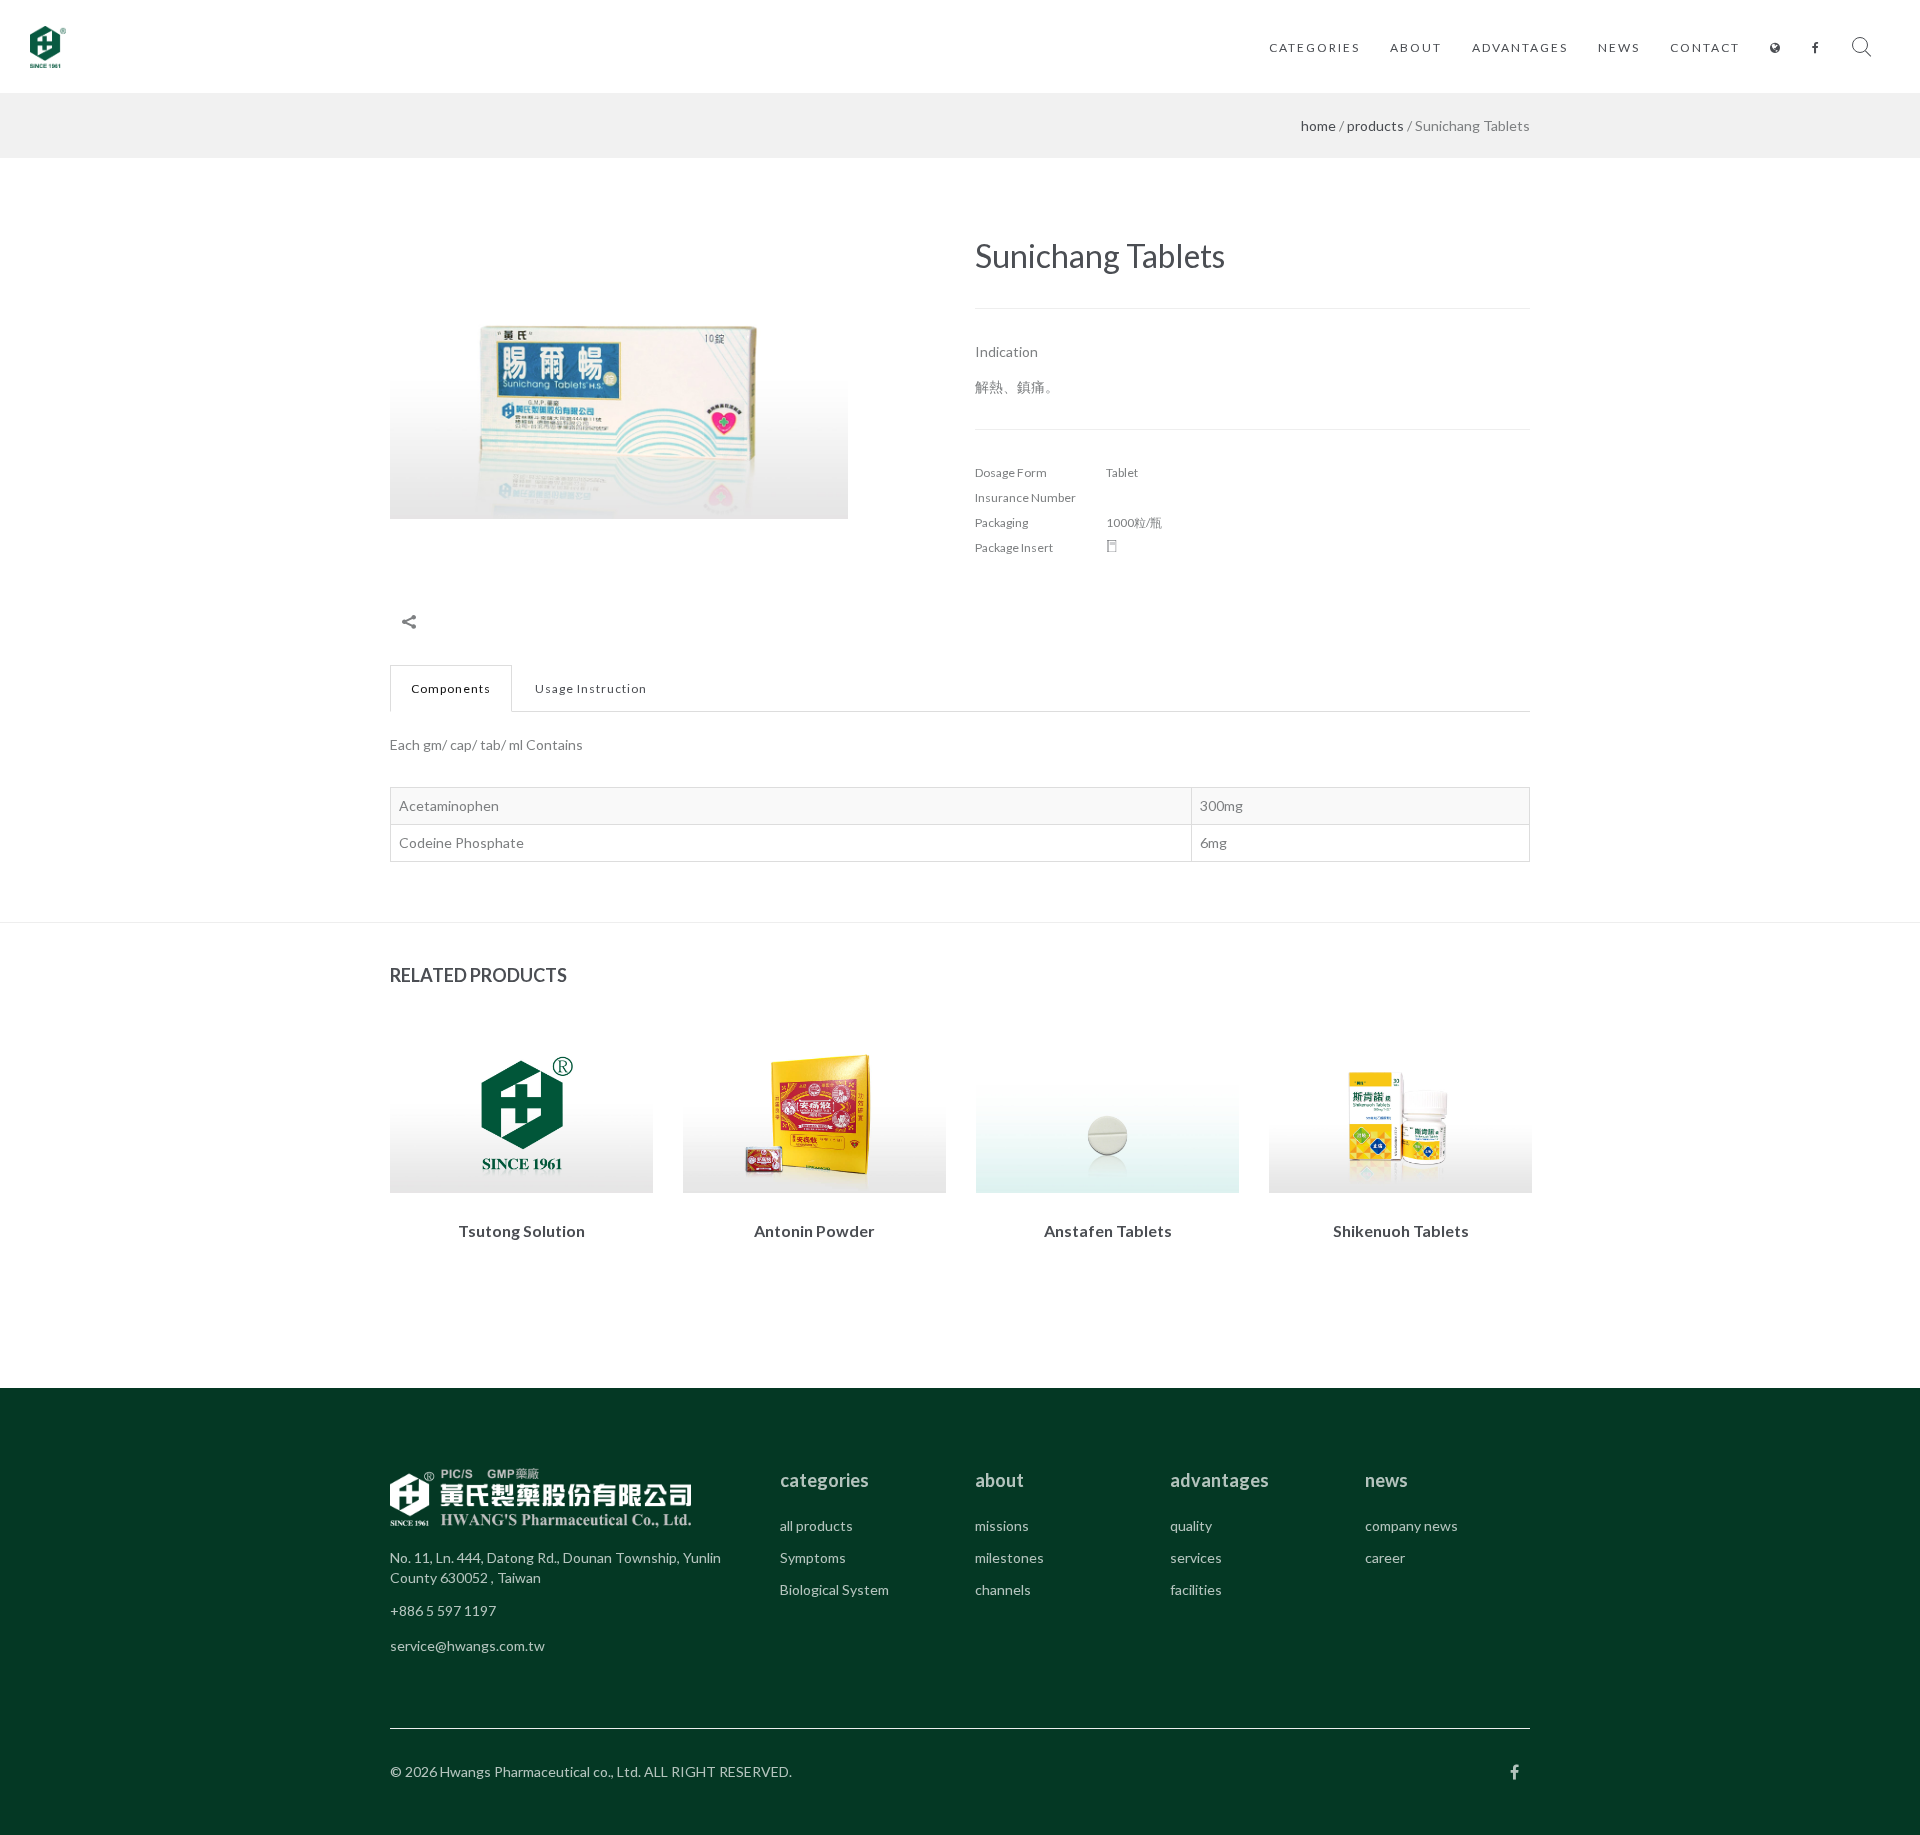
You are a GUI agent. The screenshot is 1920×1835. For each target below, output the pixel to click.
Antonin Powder (814, 1230)
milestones (1009, 1557)
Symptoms (813, 1557)
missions (1002, 1525)
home (1318, 125)
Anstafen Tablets (1108, 1230)
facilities (1196, 1589)
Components (451, 688)
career (1385, 1557)
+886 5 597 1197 (443, 1610)
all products (816, 1525)
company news (1411, 1525)
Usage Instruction (591, 688)
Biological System (834, 1589)
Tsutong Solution (521, 1230)
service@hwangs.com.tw (467, 1645)
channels (1003, 1589)
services (1196, 1557)
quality (1191, 1525)
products (1375, 125)
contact (1705, 47)
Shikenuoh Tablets (1401, 1230)
